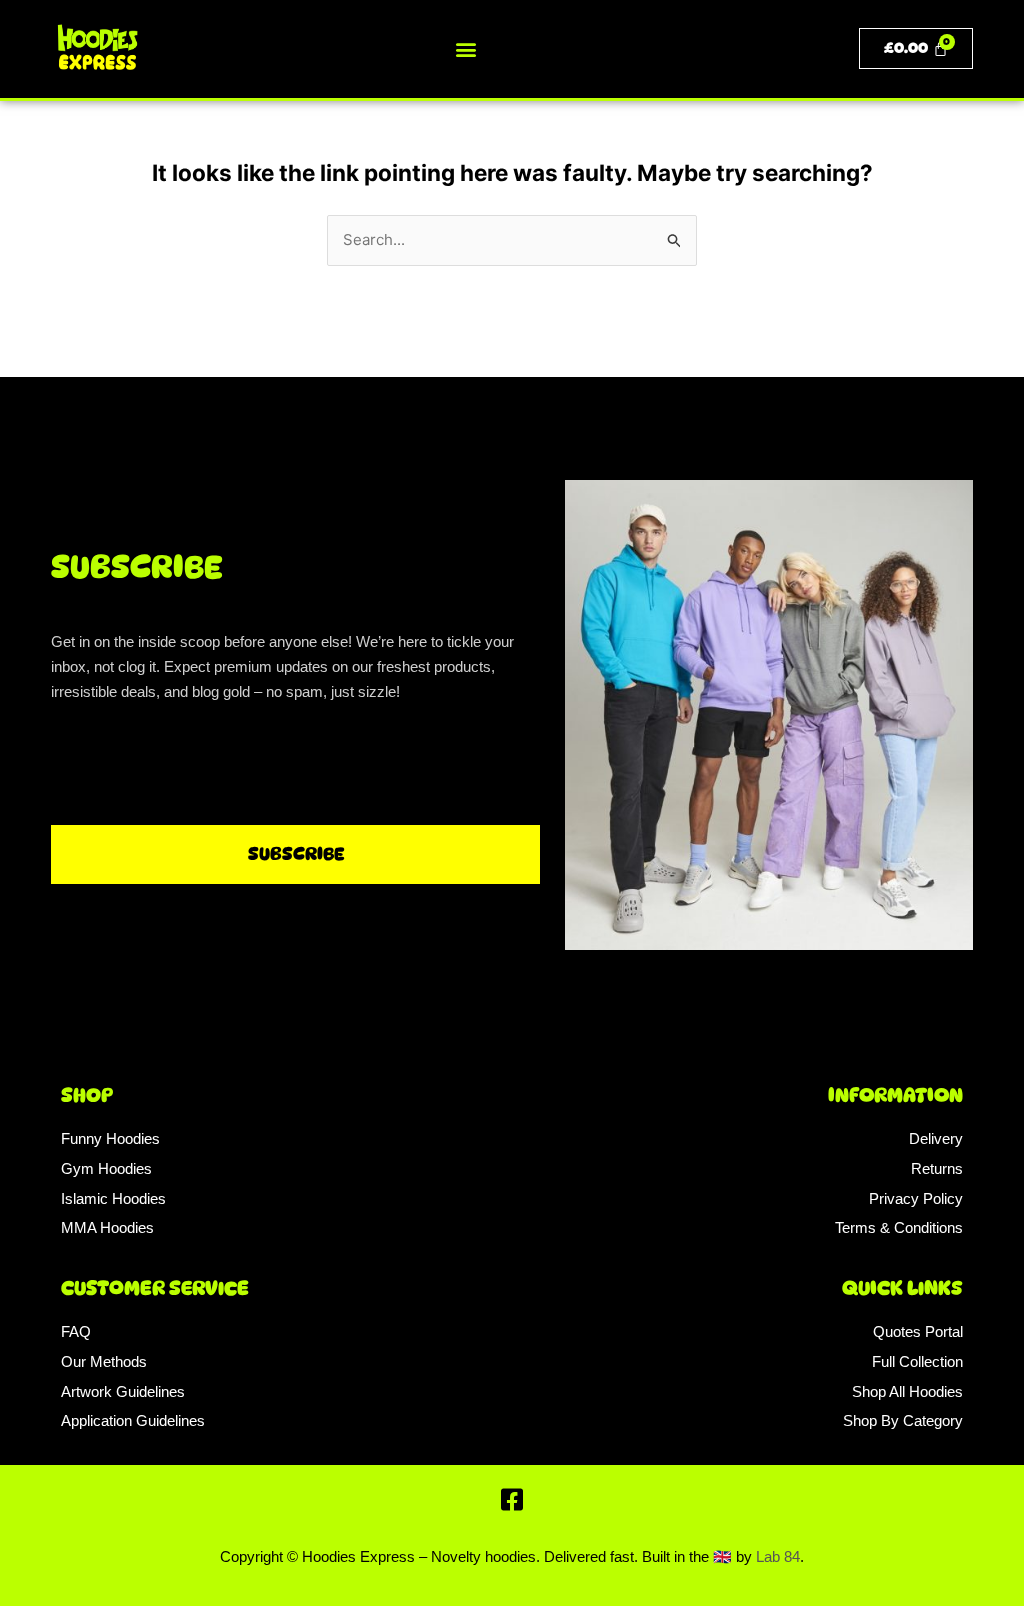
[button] (465, 48)
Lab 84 (778, 1556)
